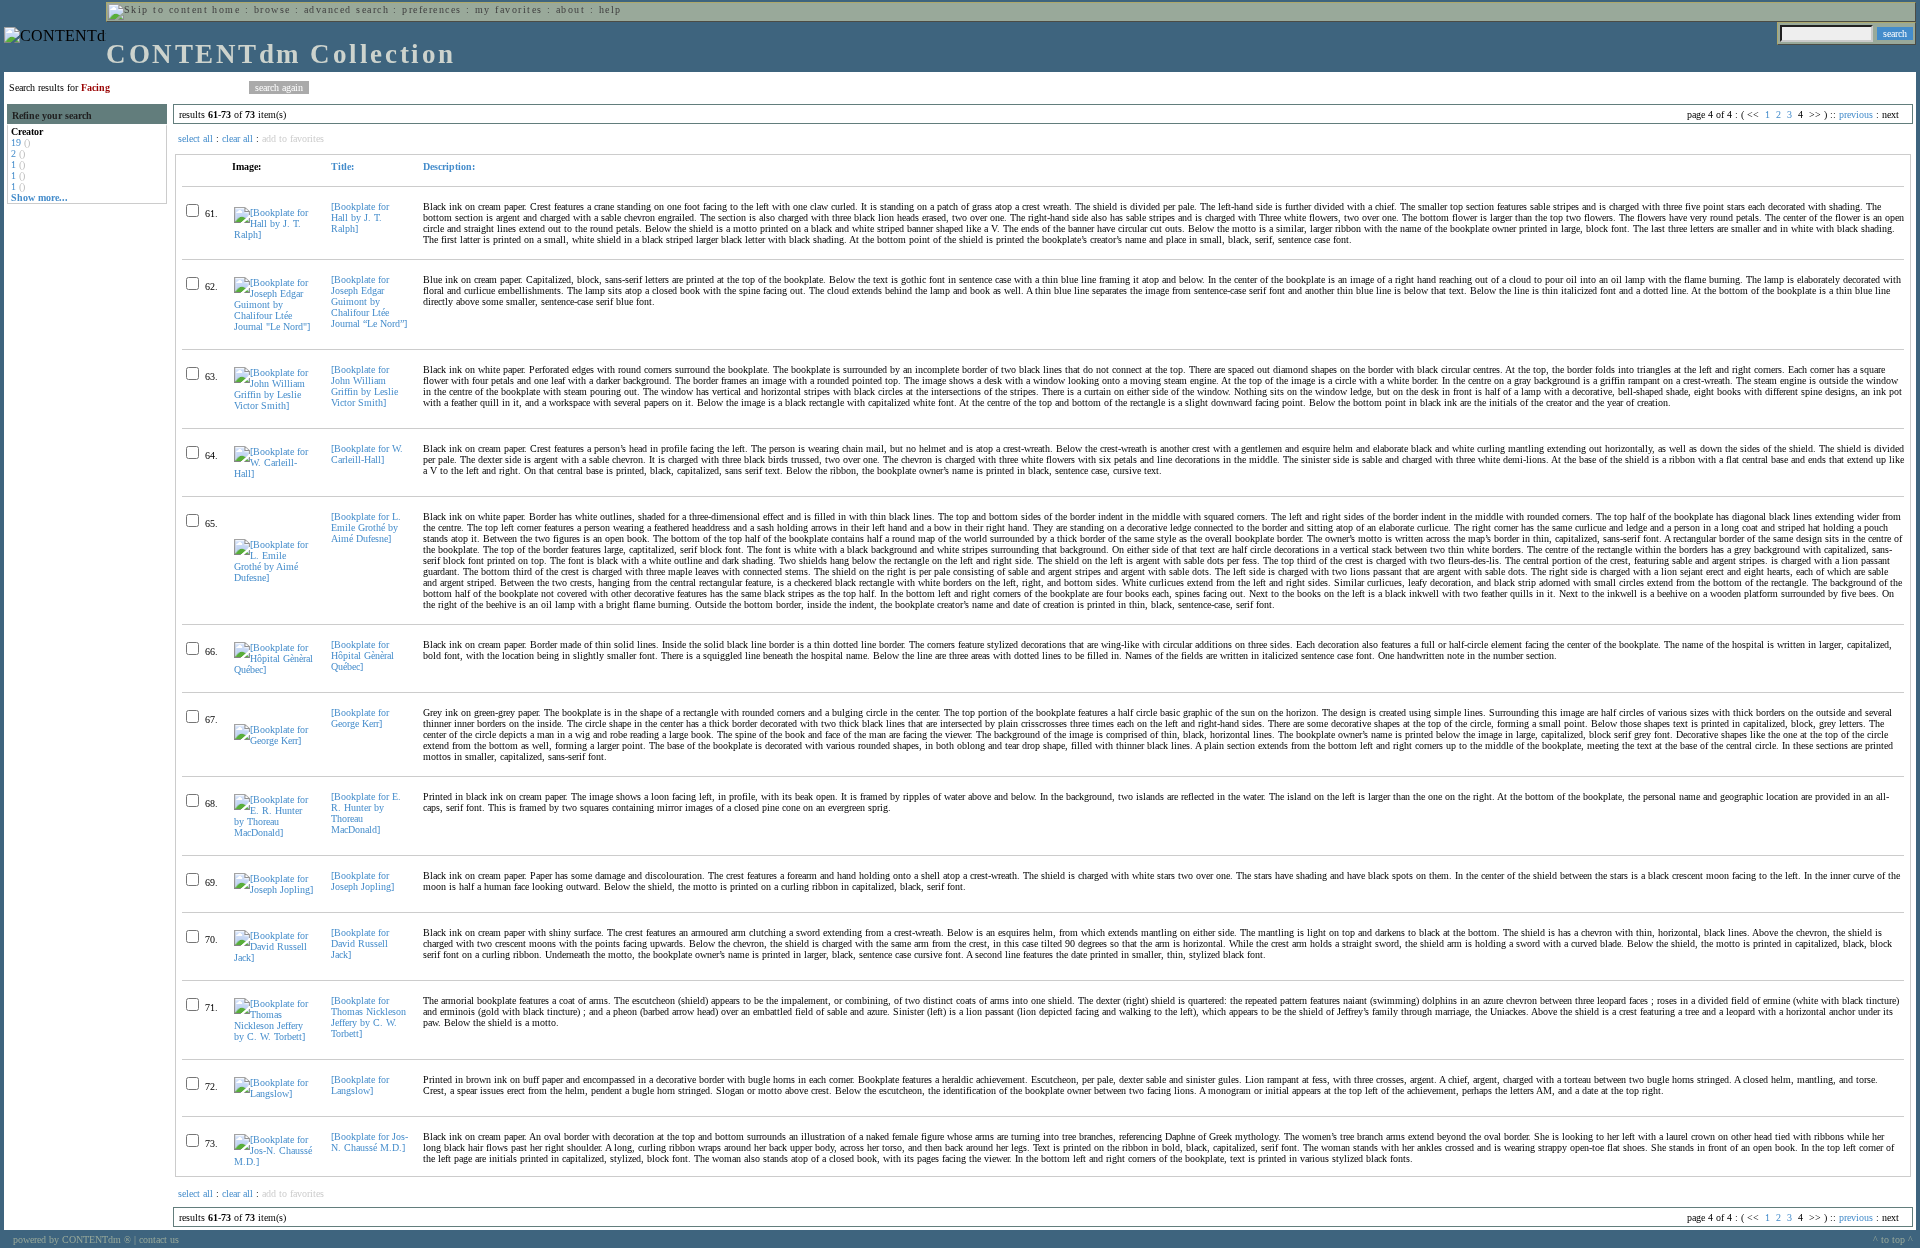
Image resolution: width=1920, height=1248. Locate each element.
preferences (431, 9)
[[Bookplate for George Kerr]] (274, 740)
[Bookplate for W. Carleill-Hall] (367, 454)
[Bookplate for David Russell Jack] (360, 943)
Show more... (39, 197)
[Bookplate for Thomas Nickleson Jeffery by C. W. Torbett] (368, 1017)
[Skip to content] (158, 9)
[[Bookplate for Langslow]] (274, 1093)
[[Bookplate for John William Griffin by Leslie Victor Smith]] (274, 405)
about (570, 9)
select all (195, 138)
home (226, 9)
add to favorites (293, 138)
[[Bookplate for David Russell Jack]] (274, 957)
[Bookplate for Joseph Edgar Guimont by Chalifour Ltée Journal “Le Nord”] (369, 301)
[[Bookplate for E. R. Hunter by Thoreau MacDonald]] (274, 832)
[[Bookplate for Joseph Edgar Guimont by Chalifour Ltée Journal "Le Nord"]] (274, 326)
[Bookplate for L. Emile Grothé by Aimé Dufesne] (366, 527)
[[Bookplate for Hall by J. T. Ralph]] (274, 234)
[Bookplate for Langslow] (360, 1085)
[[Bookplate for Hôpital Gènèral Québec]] (274, 669)
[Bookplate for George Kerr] (360, 718)
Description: (449, 166)
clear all (237, 138)
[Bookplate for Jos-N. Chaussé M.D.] (369, 1142)
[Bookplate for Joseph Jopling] (362, 881)
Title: (342, 166)
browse (272, 9)
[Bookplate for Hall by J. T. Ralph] (360, 217)
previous (1856, 114)
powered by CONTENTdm (72, 1239)
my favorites (509, 9)
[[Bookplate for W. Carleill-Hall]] (274, 473)
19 (16, 142)
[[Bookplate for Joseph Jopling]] (274, 889)
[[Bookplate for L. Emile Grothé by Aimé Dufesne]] (274, 577)
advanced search (346, 9)
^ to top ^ (1893, 1239)
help (610, 9)
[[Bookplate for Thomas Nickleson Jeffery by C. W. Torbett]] (274, 1036)
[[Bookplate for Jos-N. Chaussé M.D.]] (274, 1161)
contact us (159, 1239)
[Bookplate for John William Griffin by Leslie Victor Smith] (364, 386)
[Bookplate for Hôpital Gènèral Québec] (362, 655)
